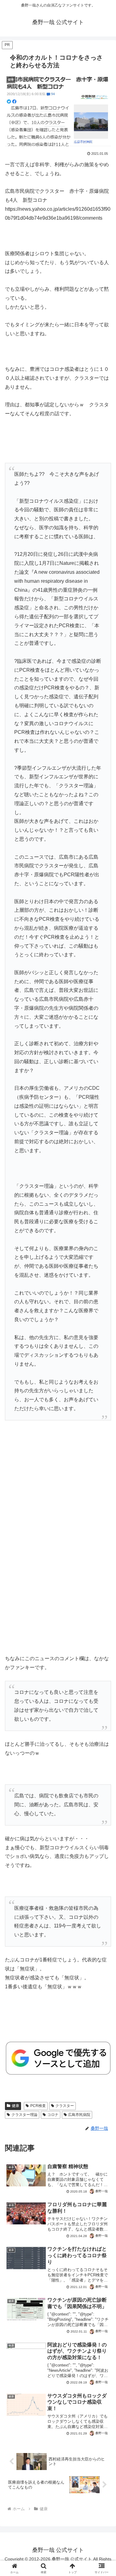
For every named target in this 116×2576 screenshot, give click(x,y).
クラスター (65, 2106)
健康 (15, 2106)
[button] (104, 1459)
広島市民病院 (79, 2115)
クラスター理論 (24, 2115)
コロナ (53, 2115)
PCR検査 (38, 2106)
